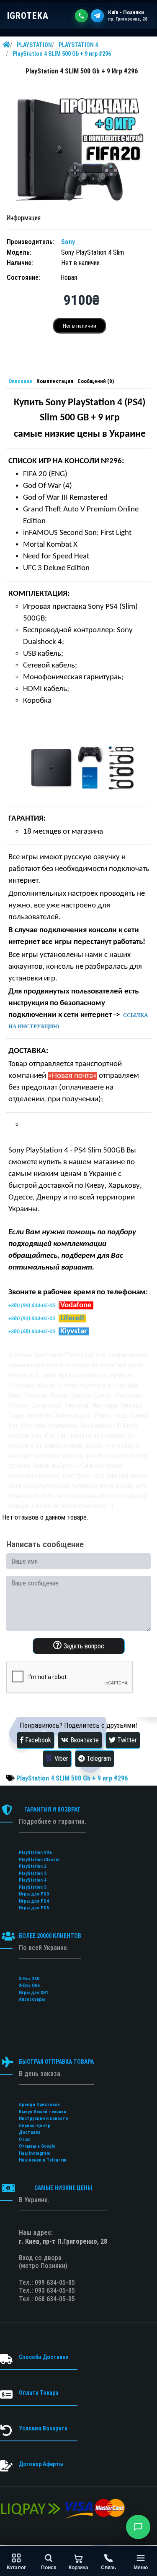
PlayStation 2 (33, 1866)
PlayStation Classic (39, 1860)
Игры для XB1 (34, 1993)
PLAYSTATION (34, 45)
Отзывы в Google (37, 2146)
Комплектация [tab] (55, 381)
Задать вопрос (83, 1646)
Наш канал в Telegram (42, 2160)
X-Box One (29, 1985)
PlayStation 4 (33, 1880)
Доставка (30, 2132)
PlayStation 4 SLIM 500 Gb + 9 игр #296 (62, 54)
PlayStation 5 (33, 1887)
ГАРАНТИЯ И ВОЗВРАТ (53, 1809)
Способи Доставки (44, 2357)
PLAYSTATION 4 (78, 45)
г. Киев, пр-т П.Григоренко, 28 (63, 2241)
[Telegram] (97, 16)
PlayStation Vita (35, 1852)
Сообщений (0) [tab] (96, 381)
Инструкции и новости (43, 2118)
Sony (68, 242)
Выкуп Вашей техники (42, 2112)
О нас (25, 2139)
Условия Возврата (43, 2428)
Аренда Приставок (39, 2105)
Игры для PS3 (34, 1894)
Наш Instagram (34, 2153)
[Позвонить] (81, 16)
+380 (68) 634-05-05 (32, 1332)
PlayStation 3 (33, 1873)
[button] (138, 2527)
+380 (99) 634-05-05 (32, 1306)
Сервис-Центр (35, 2126)
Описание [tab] (20, 381)
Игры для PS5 (34, 1908)
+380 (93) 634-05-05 (32, 1319)
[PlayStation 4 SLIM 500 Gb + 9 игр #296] (78, 145)
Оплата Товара (39, 2393)
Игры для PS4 (34, 1901)
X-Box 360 (29, 1979)
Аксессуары (32, 1999)
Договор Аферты (41, 2464)
